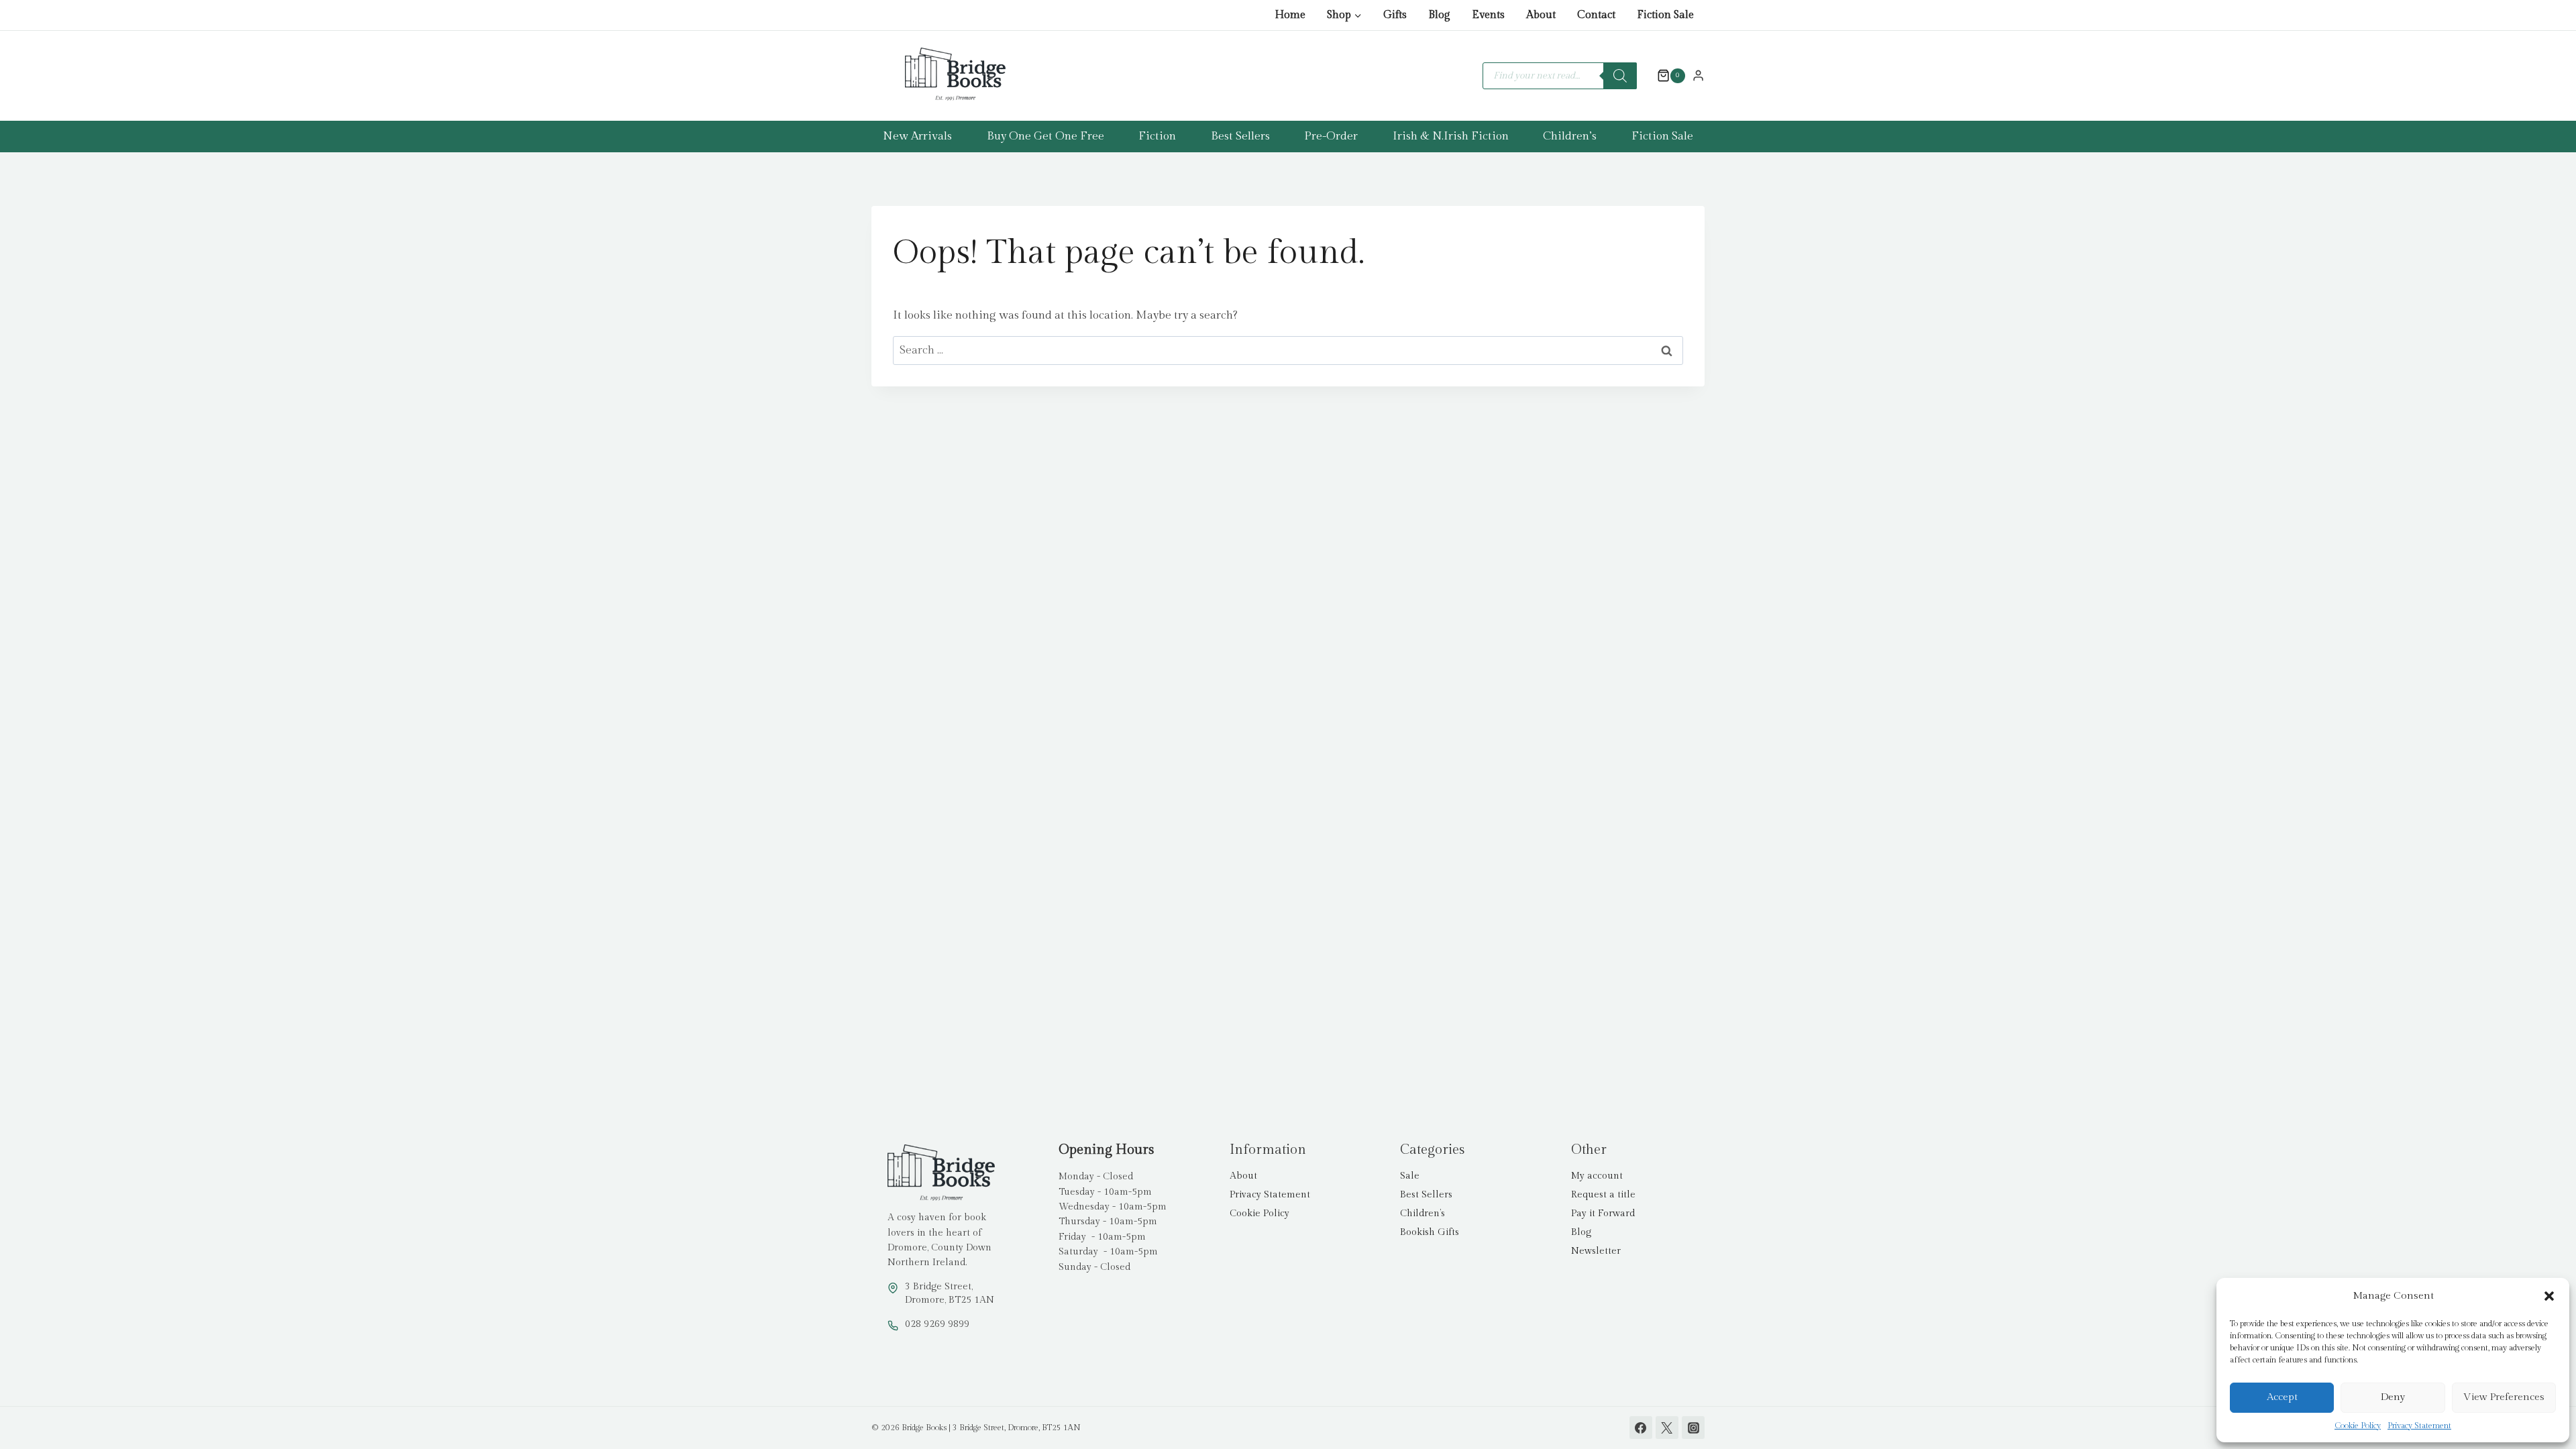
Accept (2282, 1397)
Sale (1410, 1176)
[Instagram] (1693, 1428)
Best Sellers (1240, 136)
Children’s (1570, 136)
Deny (2393, 1397)
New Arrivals (917, 136)
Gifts (1395, 15)
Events (1488, 15)
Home (1290, 15)
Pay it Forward (1603, 1214)
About (1541, 15)
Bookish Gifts (1430, 1232)
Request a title (1603, 1195)
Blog (1439, 15)
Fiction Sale (1665, 15)
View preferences (2504, 1397)
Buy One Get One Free (1045, 136)
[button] (2549, 1296)
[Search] (1620, 76)
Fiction (1157, 136)
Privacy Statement (2419, 1426)
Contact (1596, 15)
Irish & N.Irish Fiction (1451, 136)
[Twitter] (1667, 1428)
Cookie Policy (2358, 1426)
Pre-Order (1331, 136)
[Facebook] (1641, 1428)
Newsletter (1596, 1251)
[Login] (1698, 75)
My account (1597, 1176)
